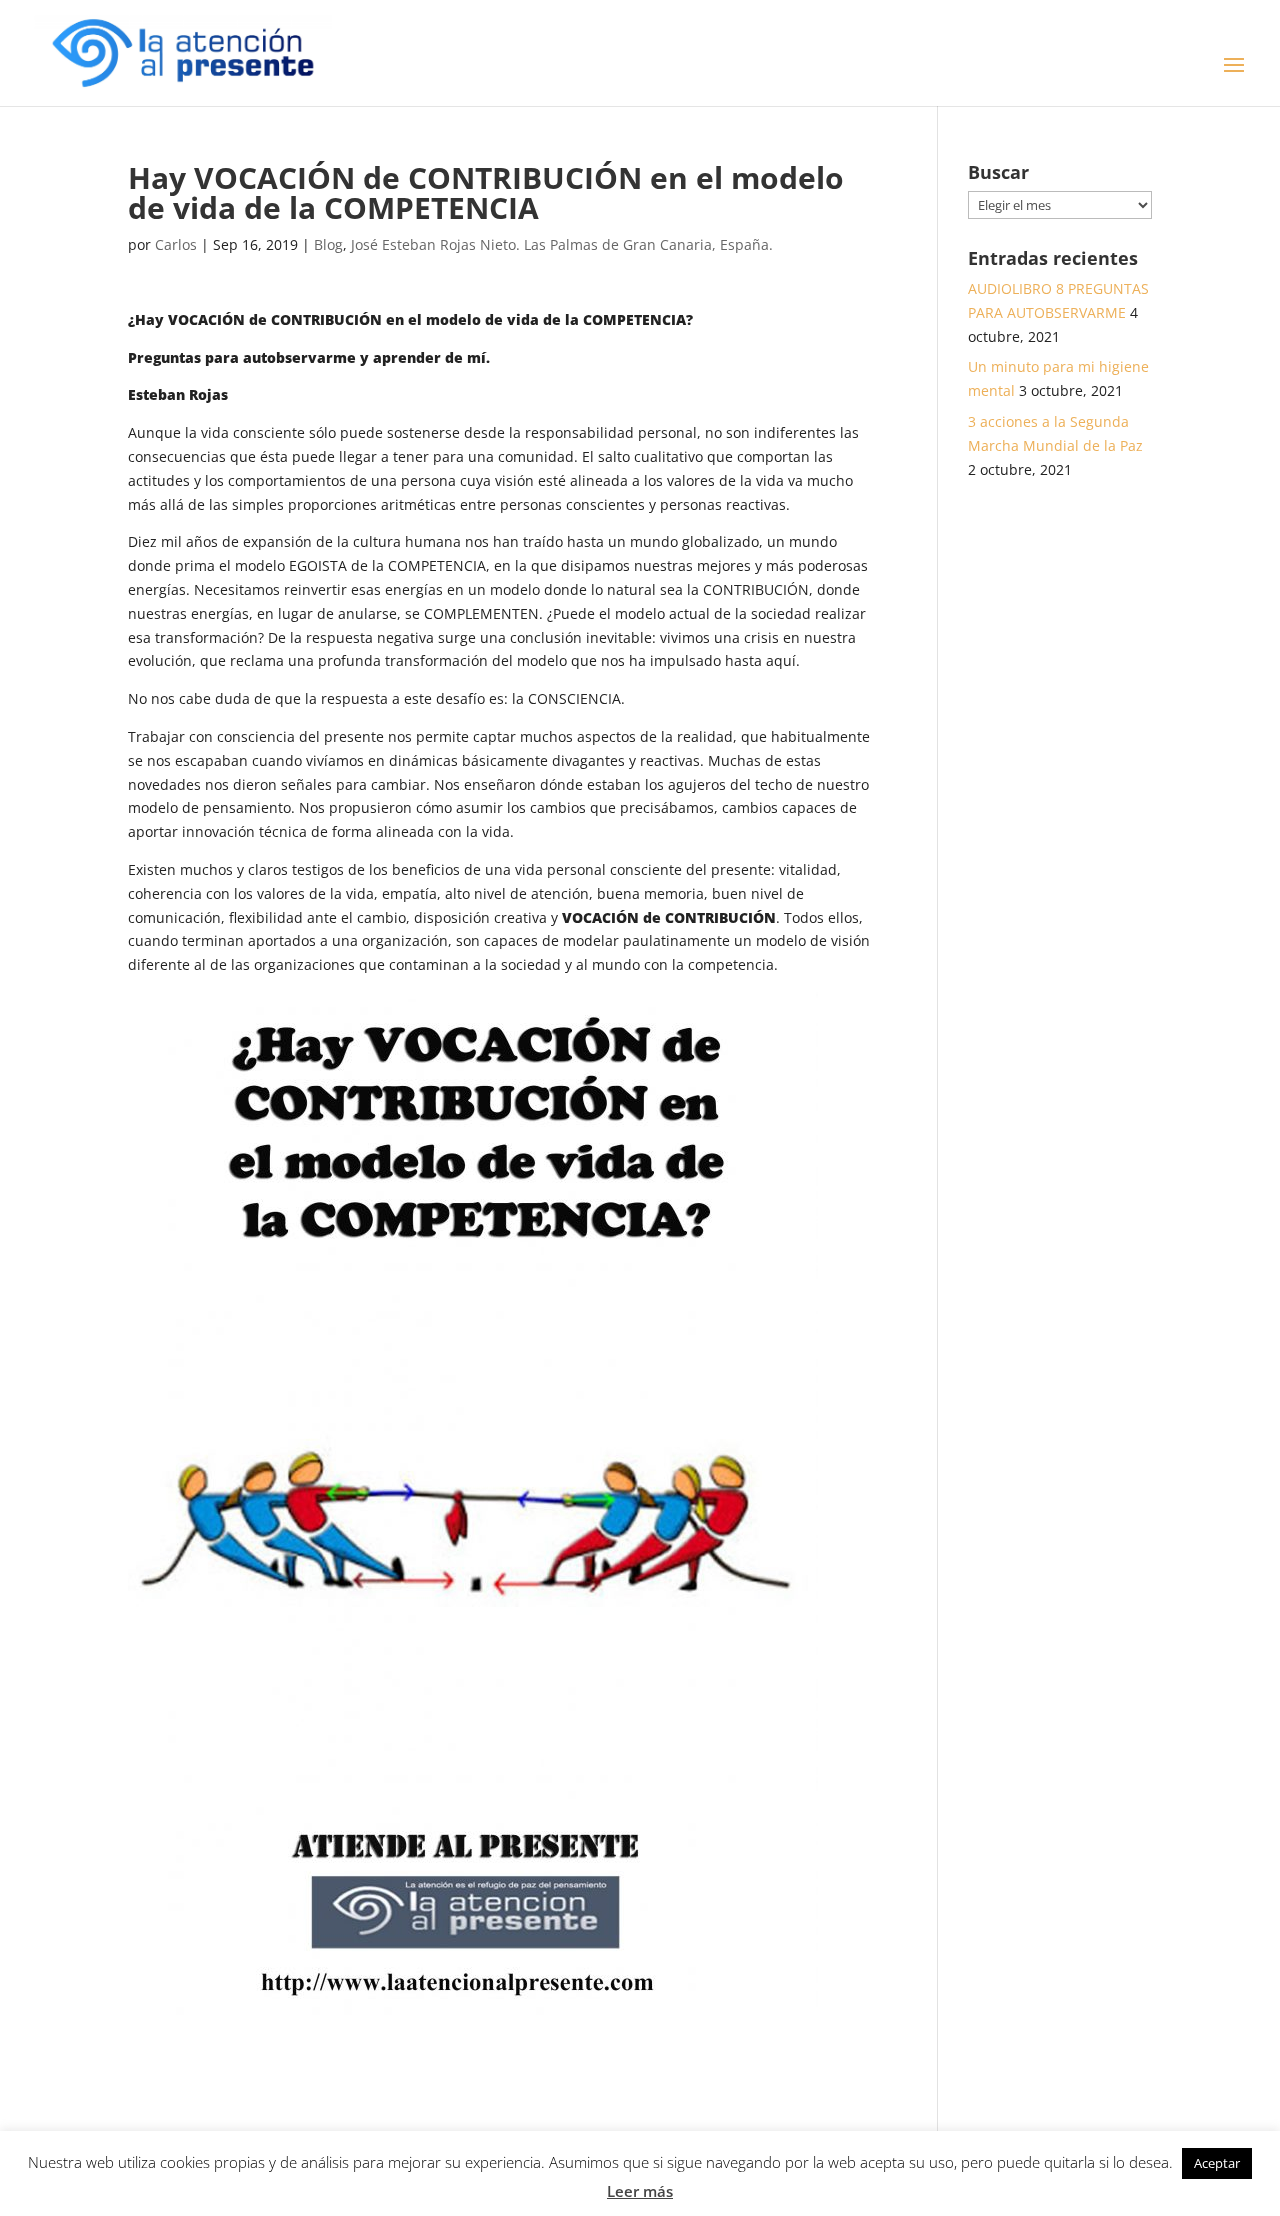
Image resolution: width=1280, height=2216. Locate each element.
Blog (328, 244)
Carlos (176, 244)
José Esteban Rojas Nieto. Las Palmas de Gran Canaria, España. (562, 244)
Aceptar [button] (1217, 2163)
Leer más (640, 2191)
